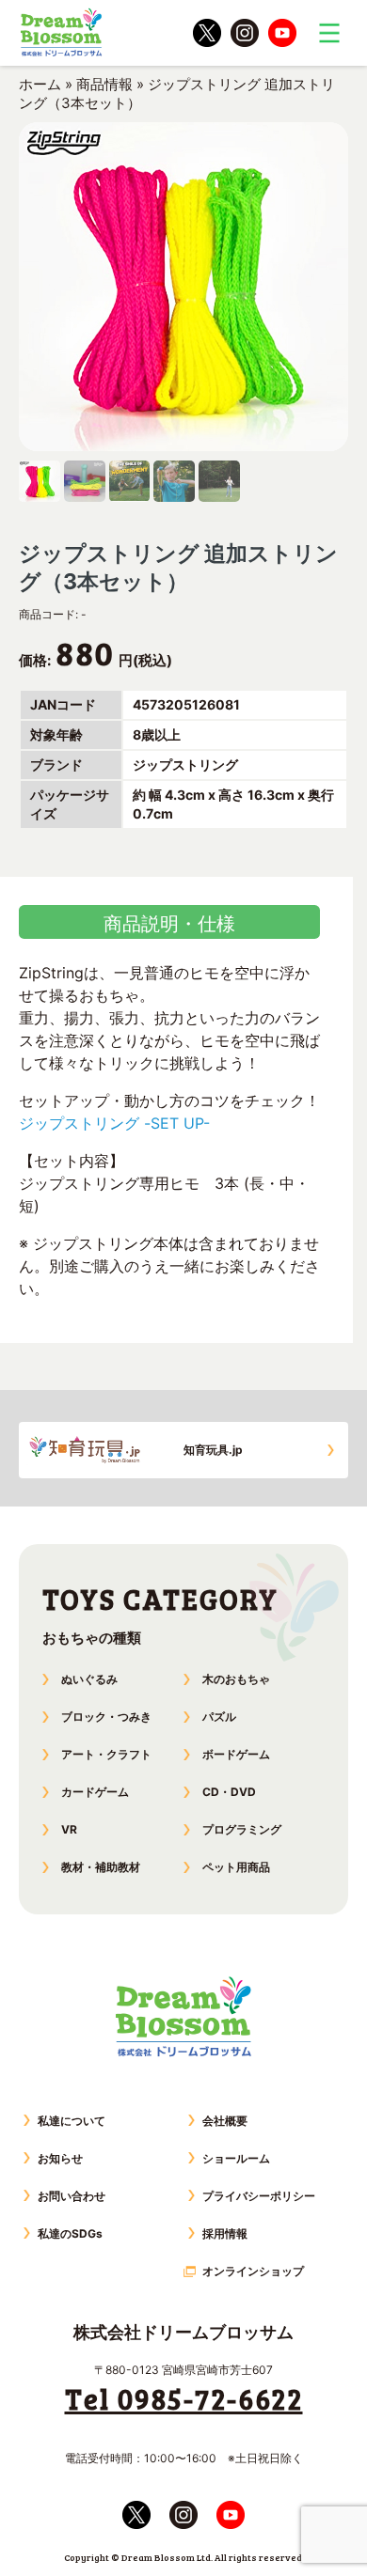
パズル (219, 1717)
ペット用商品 (236, 1867)
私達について (72, 2121)
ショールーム (236, 2158)
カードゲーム (95, 1792)
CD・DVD (229, 1792)
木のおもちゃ (236, 1679)
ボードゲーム (236, 1754)
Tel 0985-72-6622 (184, 2398)
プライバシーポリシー (259, 2196)
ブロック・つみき (106, 1717)
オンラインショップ (253, 2271)
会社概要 (225, 2121)
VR (69, 1829)
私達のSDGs (70, 2233)
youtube (282, 33)
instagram (245, 33)
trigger (329, 33)
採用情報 (225, 2233)
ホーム (40, 84)
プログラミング (242, 1829)
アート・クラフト (106, 1754)
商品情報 (104, 84)
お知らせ (60, 2158)
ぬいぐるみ (89, 1679)
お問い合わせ (72, 2196)
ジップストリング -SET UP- (114, 1123)
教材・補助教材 (101, 1867)
